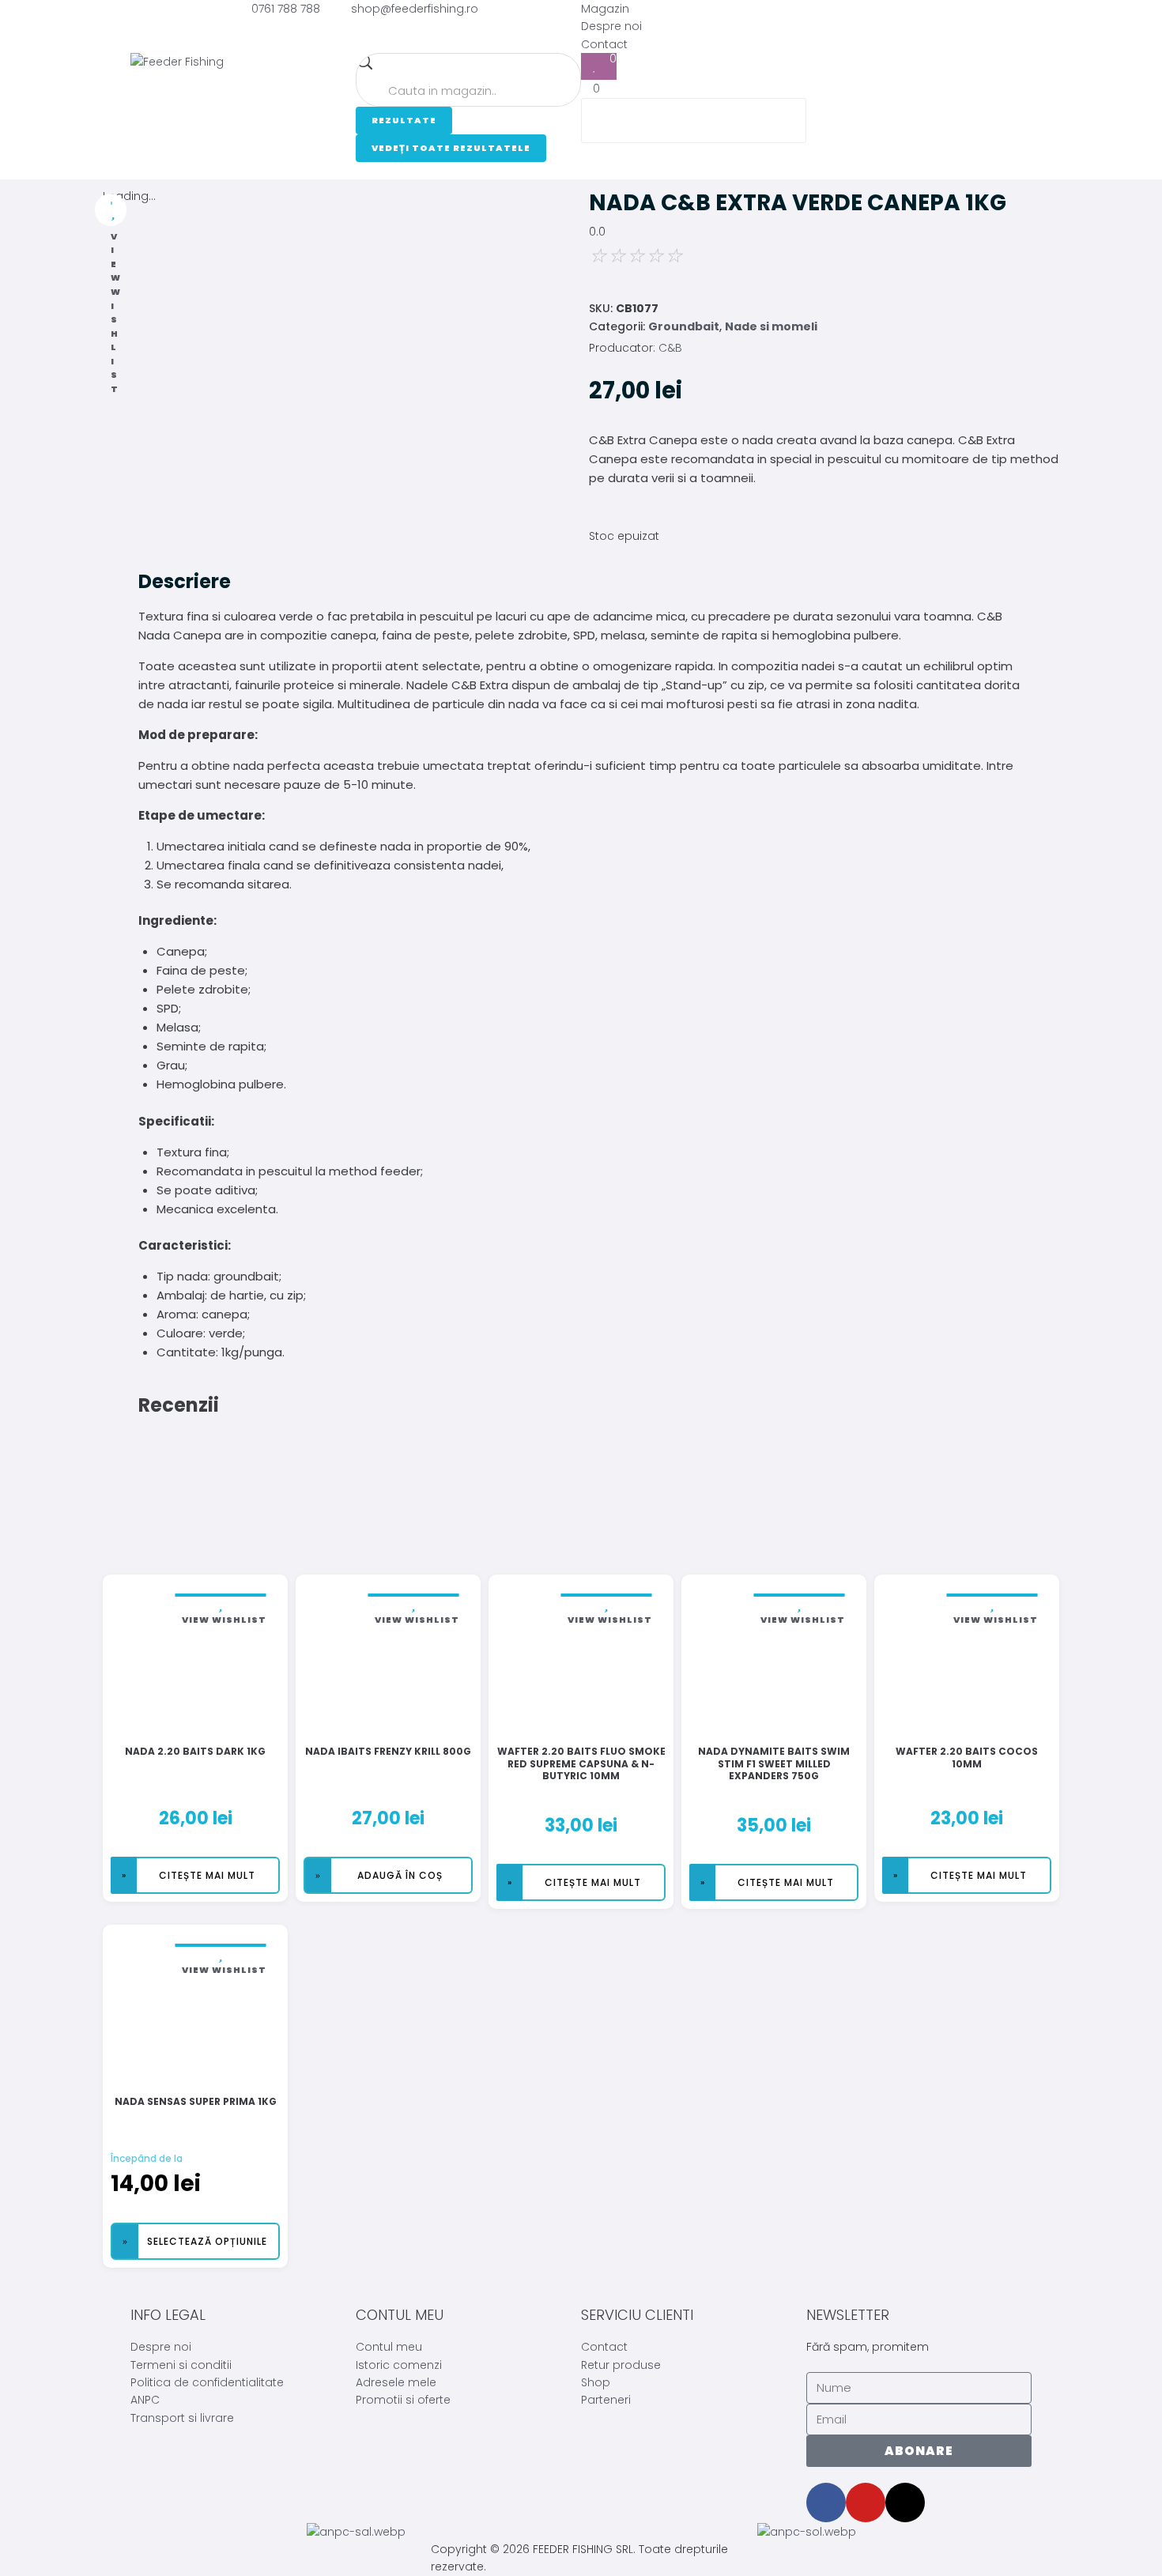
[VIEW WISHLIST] (111, 210)
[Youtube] (866, 2502)
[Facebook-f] (826, 2502)
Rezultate (404, 120)
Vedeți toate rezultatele (451, 148)
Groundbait (684, 326)
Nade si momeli (771, 326)
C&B (670, 348)
